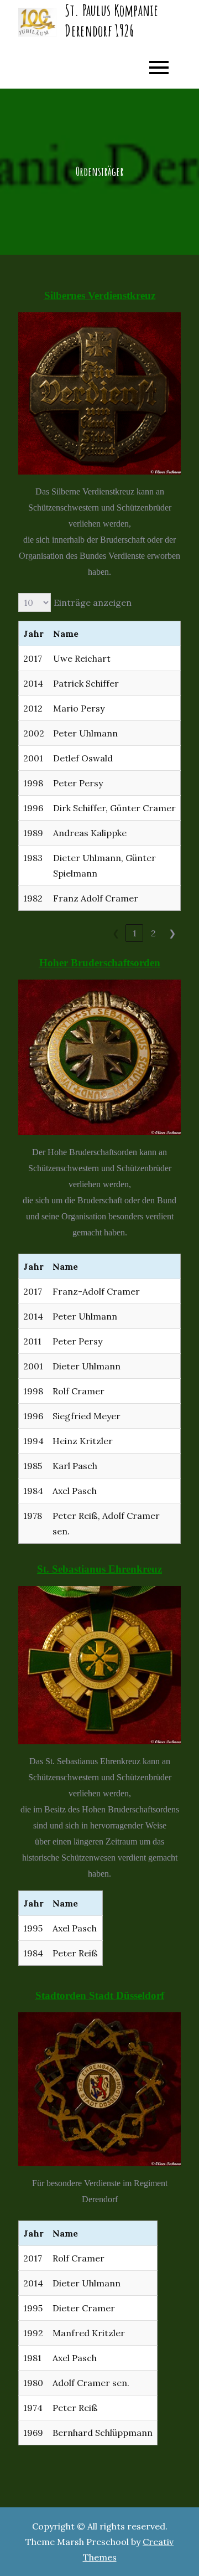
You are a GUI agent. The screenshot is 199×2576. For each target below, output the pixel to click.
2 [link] (153, 933)
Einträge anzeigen (93, 602)
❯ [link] (172, 933)
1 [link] (135, 933)
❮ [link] (116, 933)
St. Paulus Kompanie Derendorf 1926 (111, 20)
